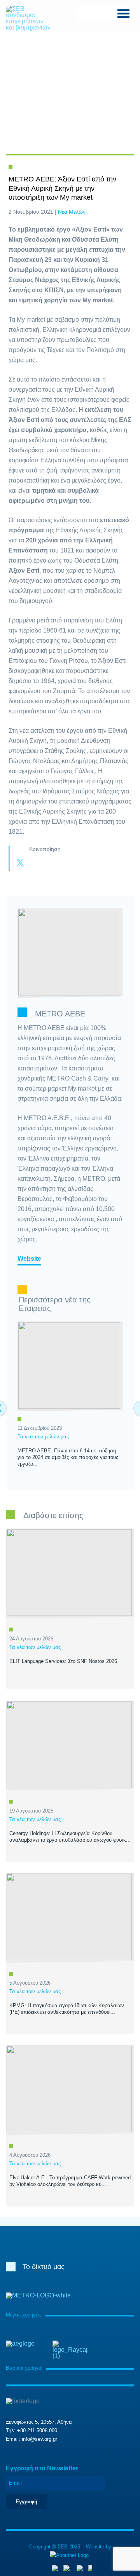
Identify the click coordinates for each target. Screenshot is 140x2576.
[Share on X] (20, 863)
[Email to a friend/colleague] (67, 863)
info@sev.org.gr (39, 2439)
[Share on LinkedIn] (51, 863)
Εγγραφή (26, 2502)
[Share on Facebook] (36, 863)
